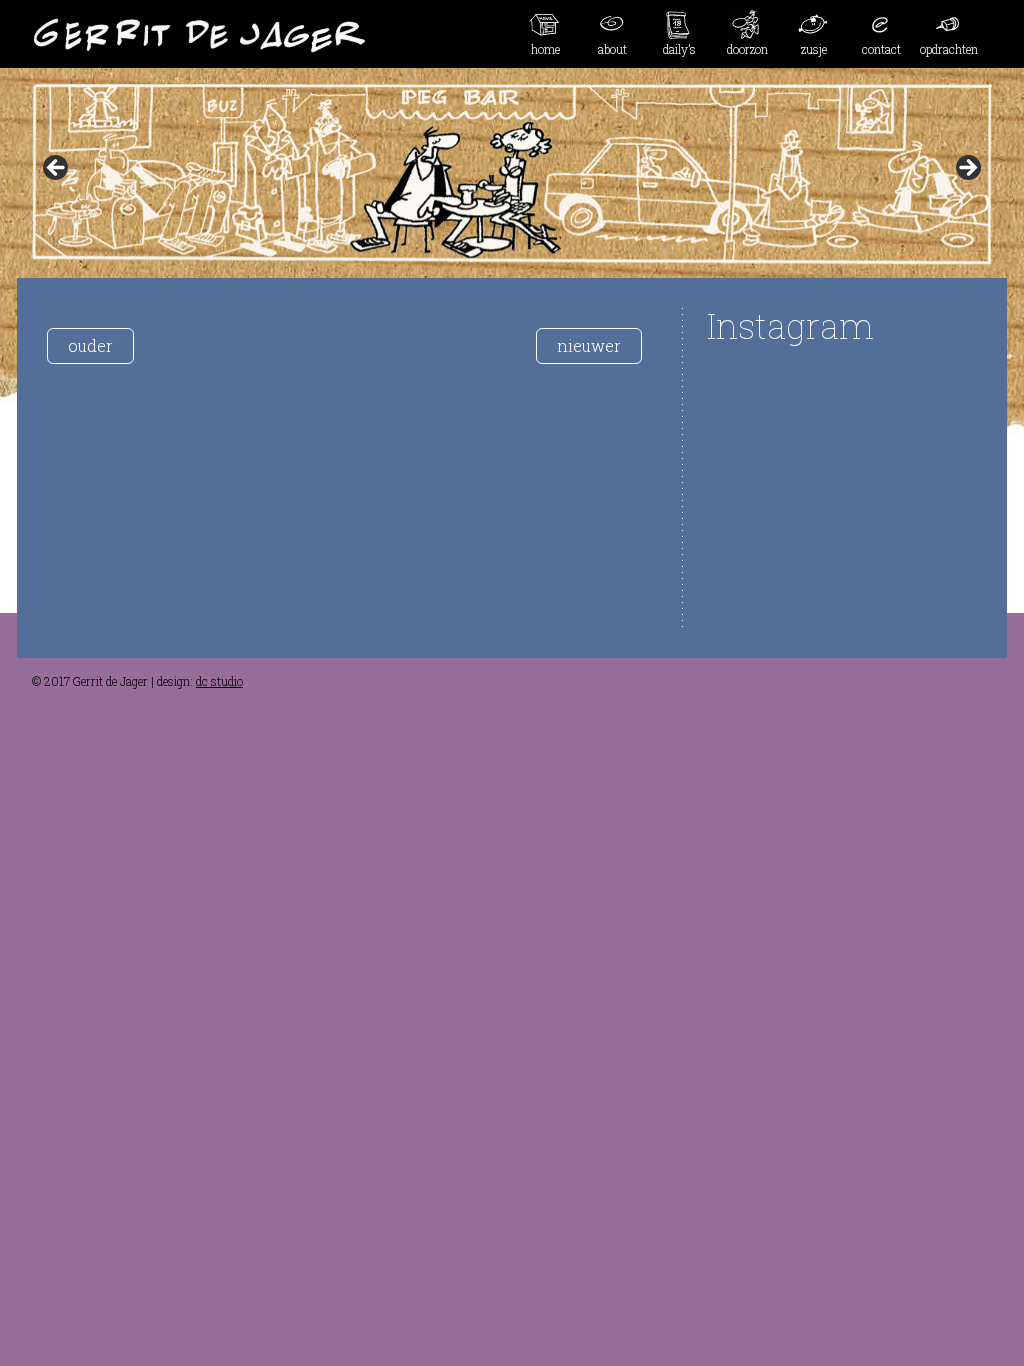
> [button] (967, 169)
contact (881, 49)
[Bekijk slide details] (512, 174)
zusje (814, 49)
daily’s (679, 49)
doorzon (747, 49)
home (545, 49)
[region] (512, 174)
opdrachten (949, 49)
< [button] (57, 169)
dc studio (219, 681)
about (612, 49)
